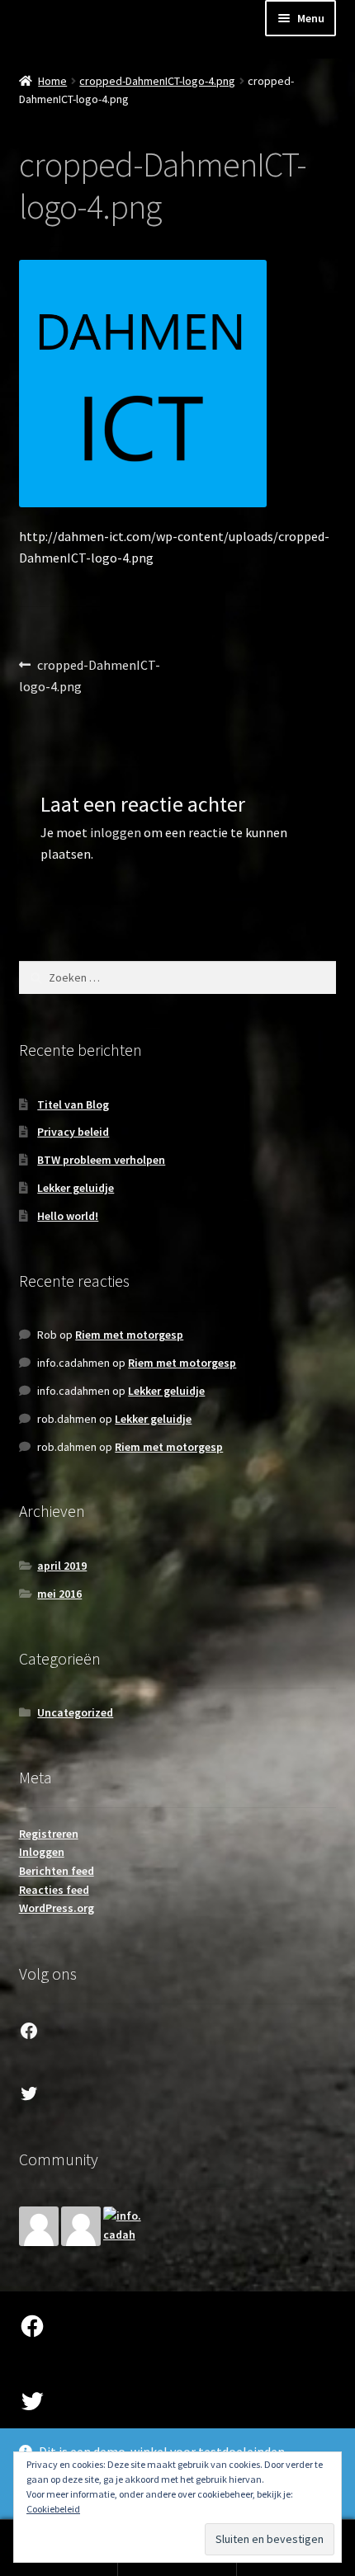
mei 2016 (59, 1594)
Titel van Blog (73, 1104)
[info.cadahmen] (123, 2226)
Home (52, 81)
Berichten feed (57, 1871)
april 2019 (62, 1566)
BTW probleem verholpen (101, 1160)
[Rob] (39, 2226)
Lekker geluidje (76, 1188)
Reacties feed (54, 1890)
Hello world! (68, 1216)
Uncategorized (75, 1712)
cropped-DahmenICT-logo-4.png (157, 81)
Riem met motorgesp (129, 1335)
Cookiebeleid (53, 2509)
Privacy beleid (73, 1132)
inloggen (116, 832)
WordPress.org (57, 1908)
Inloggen (42, 1852)
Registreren (49, 1834)
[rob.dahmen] (81, 2226)
